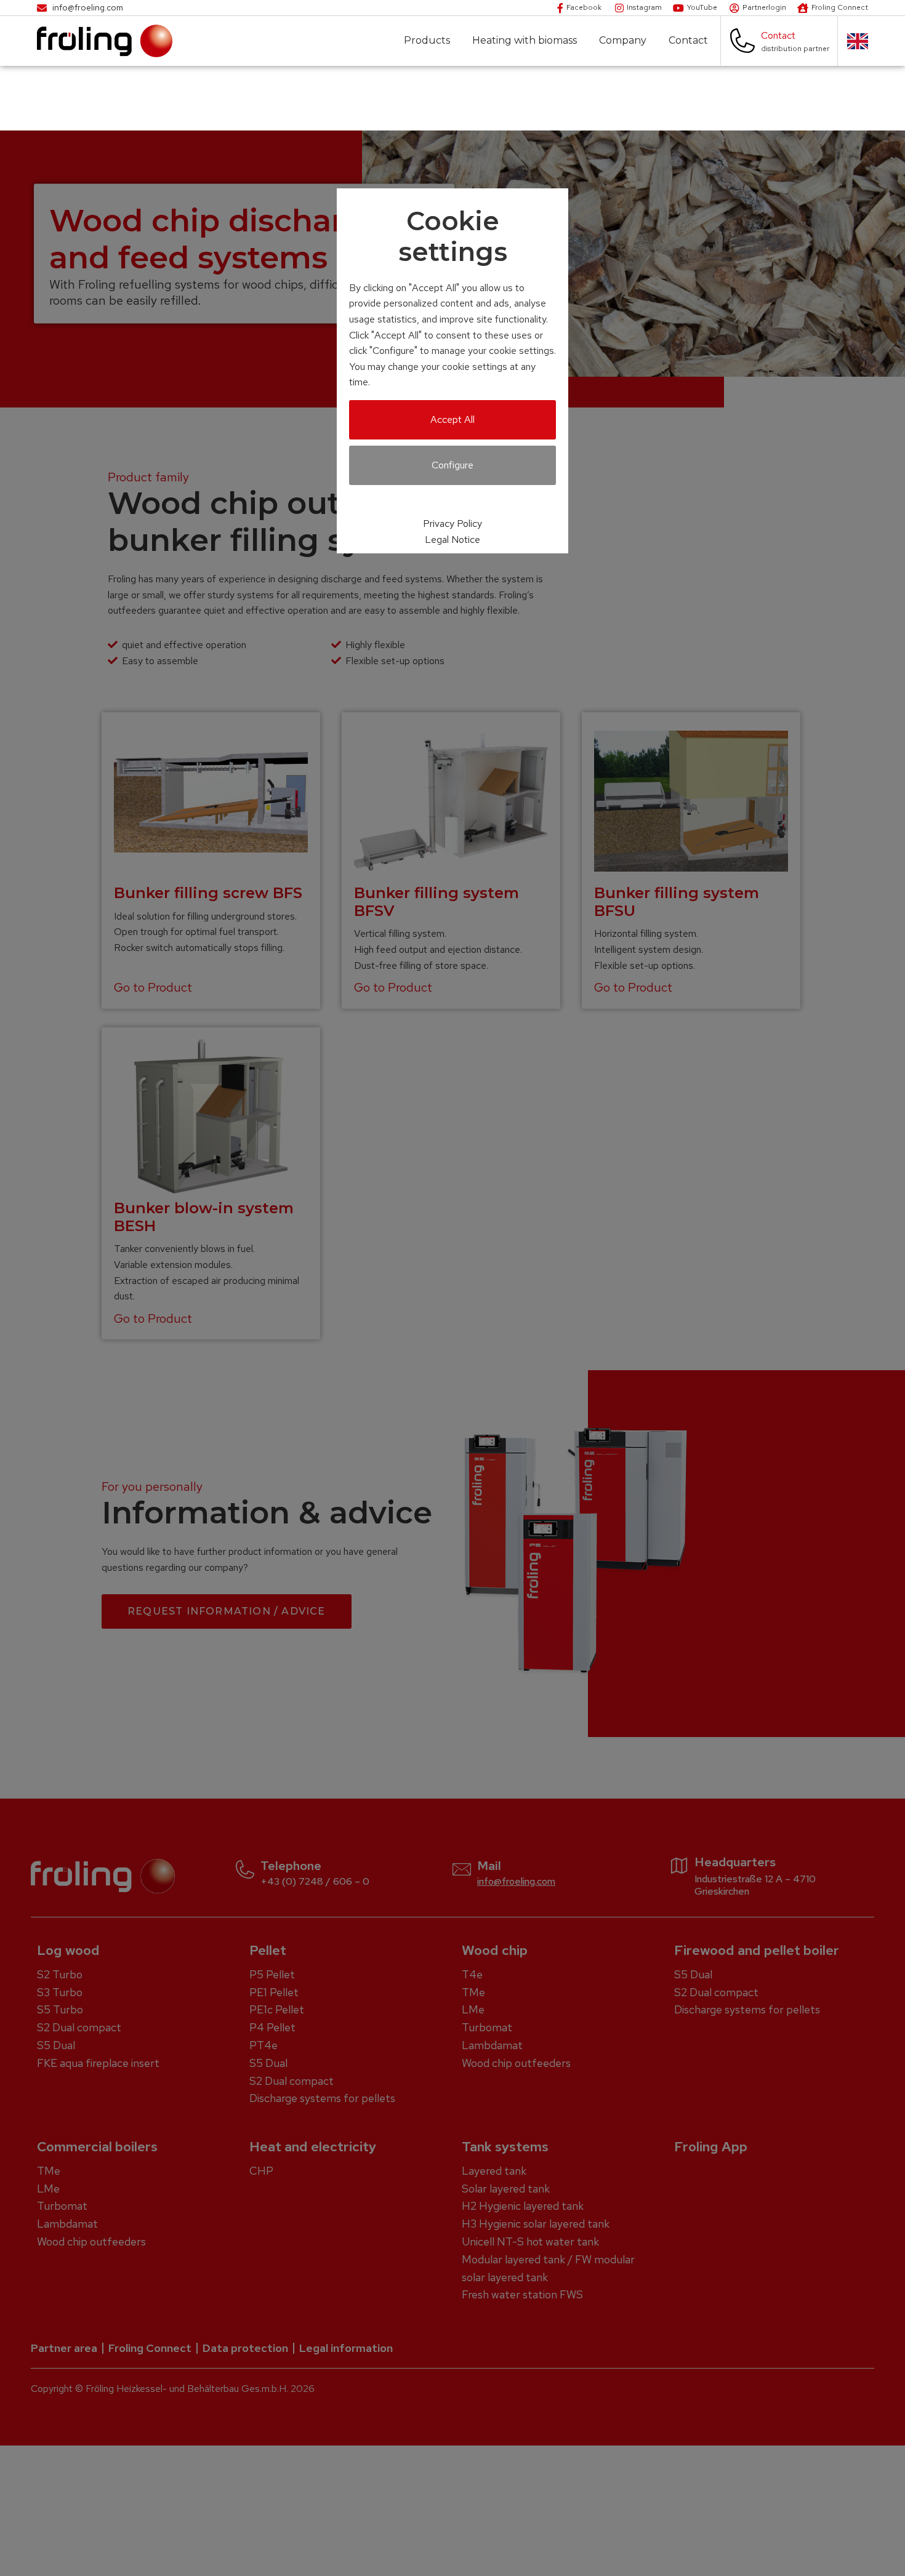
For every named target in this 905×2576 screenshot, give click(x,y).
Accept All (452, 419)
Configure (452, 465)
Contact (688, 41)
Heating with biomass (525, 41)
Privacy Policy (452, 524)
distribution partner (795, 49)
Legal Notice (452, 540)
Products (427, 41)
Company (623, 41)
